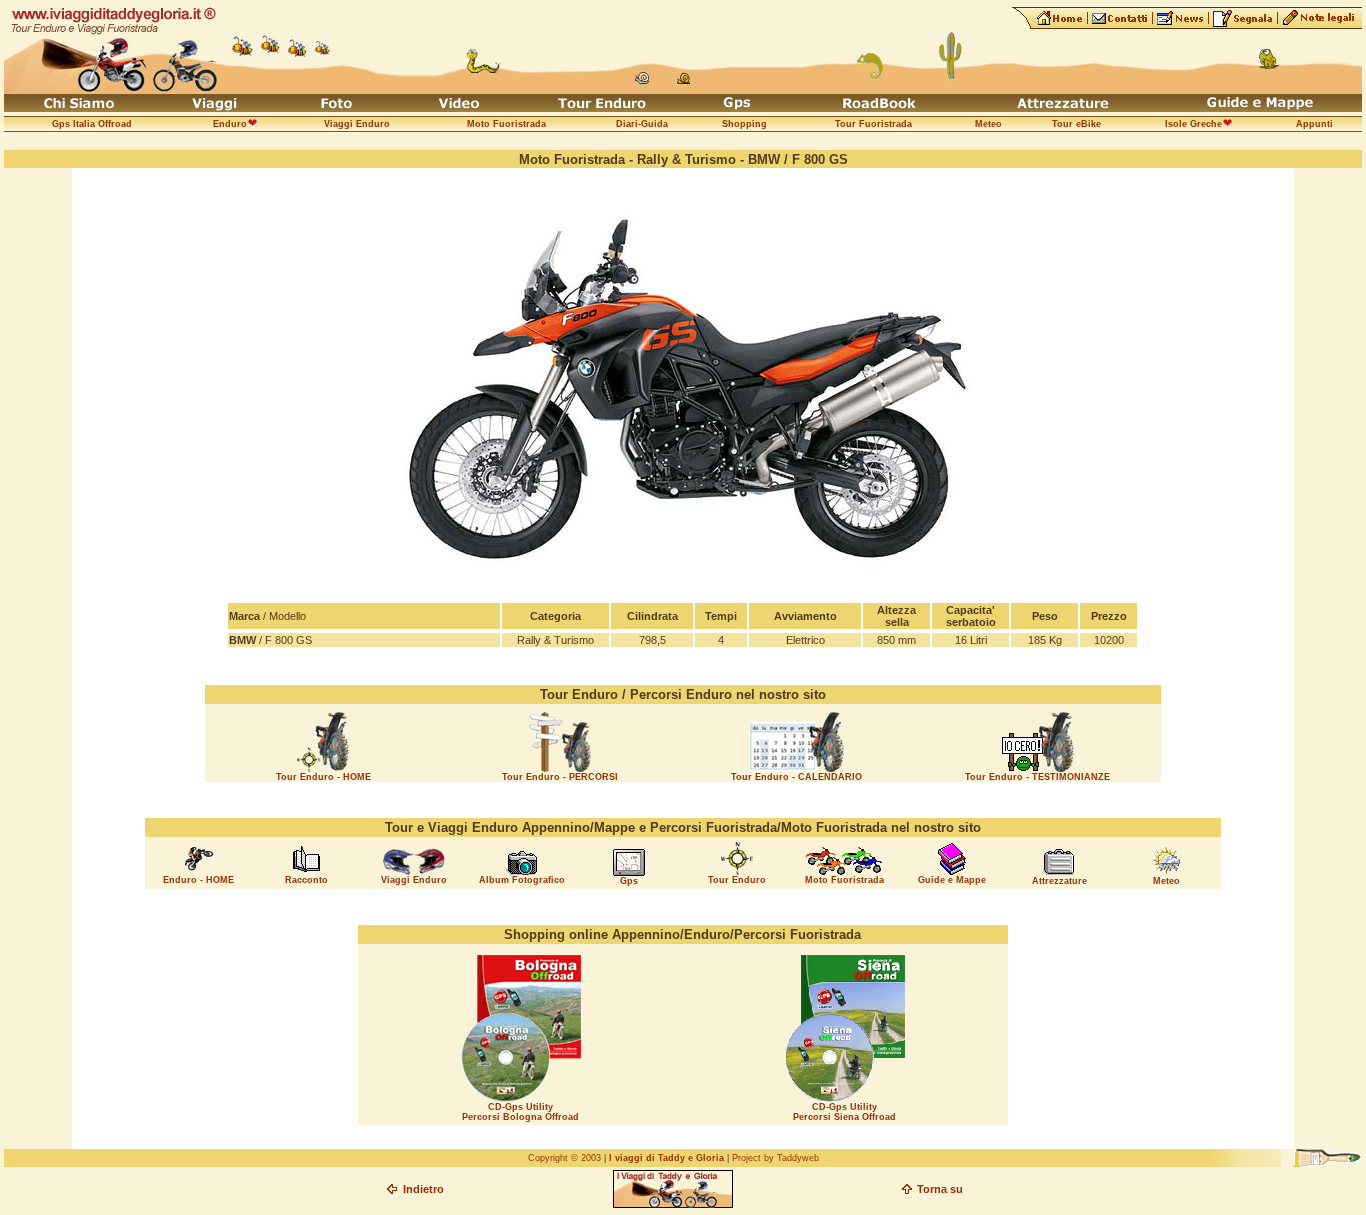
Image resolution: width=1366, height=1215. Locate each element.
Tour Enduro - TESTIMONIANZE (1037, 777)
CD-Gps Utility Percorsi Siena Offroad (844, 1112)
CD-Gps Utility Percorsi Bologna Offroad (520, 1112)
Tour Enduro (737, 880)
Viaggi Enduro (414, 880)
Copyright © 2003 (564, 1158)
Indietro (423, 1189)
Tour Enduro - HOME (323, 777)
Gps (629, 881)
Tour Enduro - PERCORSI (560, 777)
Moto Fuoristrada (844, 880)
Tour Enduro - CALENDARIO (796, 777)
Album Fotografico (522, 880)
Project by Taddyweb (775, 1158)
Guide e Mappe (952, 880)
